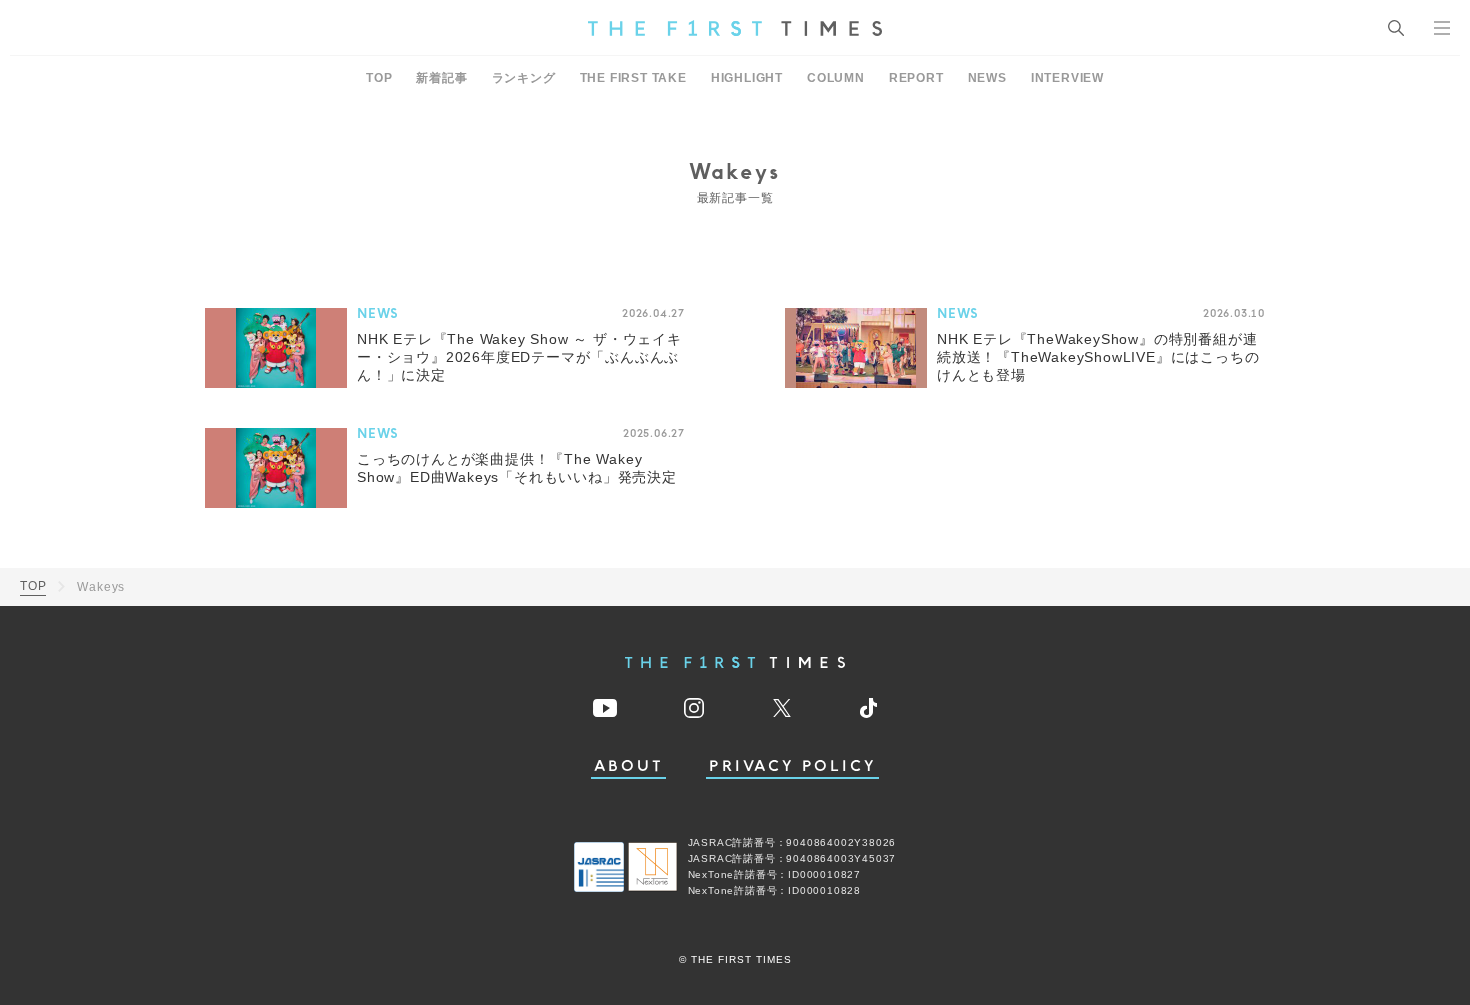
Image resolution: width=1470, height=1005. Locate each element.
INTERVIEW (1067, 78)
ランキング (524, 78)
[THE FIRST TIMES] (735, 28)
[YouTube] (605, 708)
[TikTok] (868, 708)
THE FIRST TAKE (633, 78)
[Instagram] (694, 708)
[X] (782, 708)
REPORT (916, 78)
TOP (379, 78)
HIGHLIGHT (747, 78)
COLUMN (836, 78)
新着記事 (441, 78)
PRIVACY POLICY (792, 766)
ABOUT (629, 766)
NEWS (987, 78)
